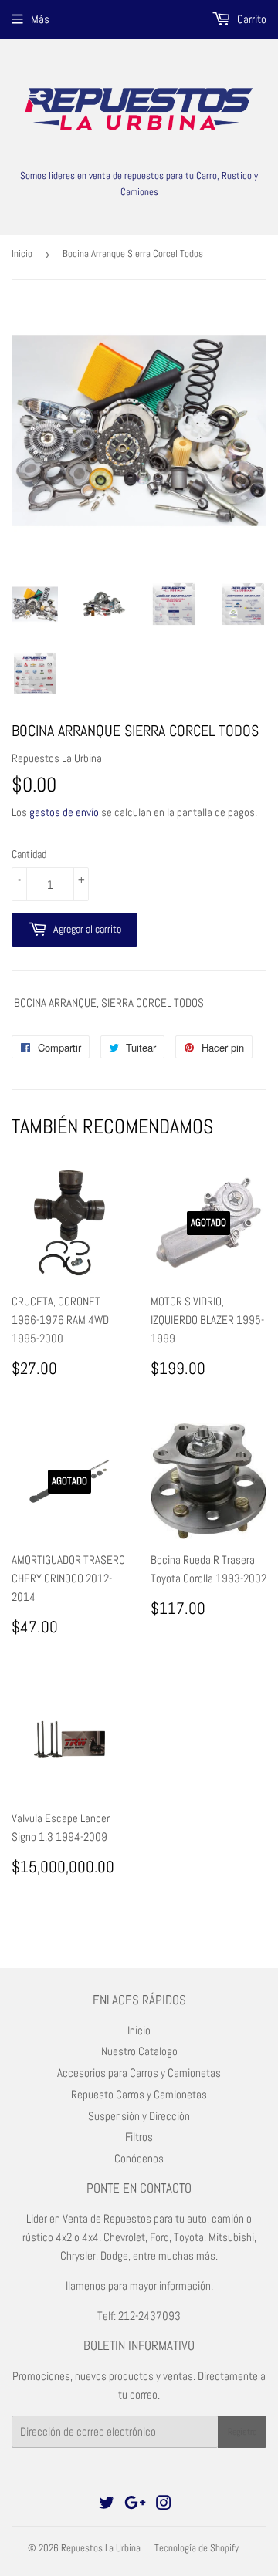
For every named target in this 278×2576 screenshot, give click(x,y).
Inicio (22, 253)
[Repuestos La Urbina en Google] (135, 2505)
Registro (242, 2432)
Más (40, 19)
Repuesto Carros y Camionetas (139, 2094)
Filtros (139, 2137)
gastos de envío (64, 812)
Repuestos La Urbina (101, 2548)
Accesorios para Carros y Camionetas (139, 2073)
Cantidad (29, 854)
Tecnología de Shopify (197, 2548)
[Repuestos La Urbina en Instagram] (164, 2505)
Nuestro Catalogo (139, 2051)
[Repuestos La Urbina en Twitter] (107, 2505)
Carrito (251, 19)
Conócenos (139, 2158)
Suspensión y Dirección (139, 2116)
